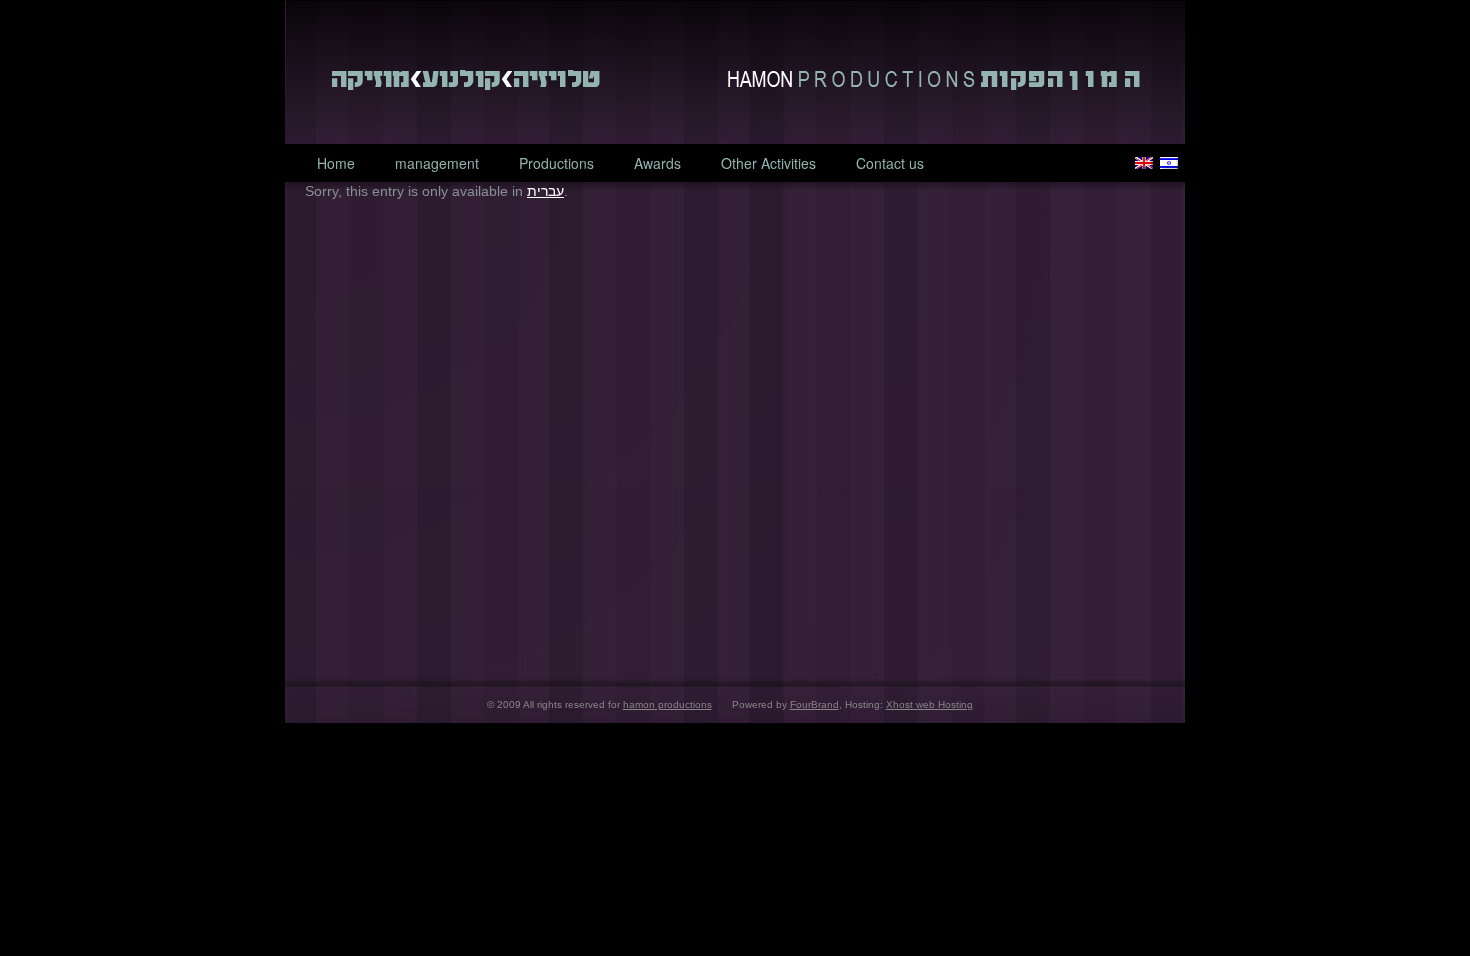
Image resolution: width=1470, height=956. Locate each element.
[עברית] (1169, 163)
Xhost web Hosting (929, 704)
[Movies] (464, 80)
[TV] (554, 80)
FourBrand (814, 704)
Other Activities (768, 163)
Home (336, 163)
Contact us (890, 163)
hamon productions (934, 80)
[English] (1144, 163)
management (437, 163)
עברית (545, 191)
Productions (556, 163)
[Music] (374, 80)
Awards (657, 163)
